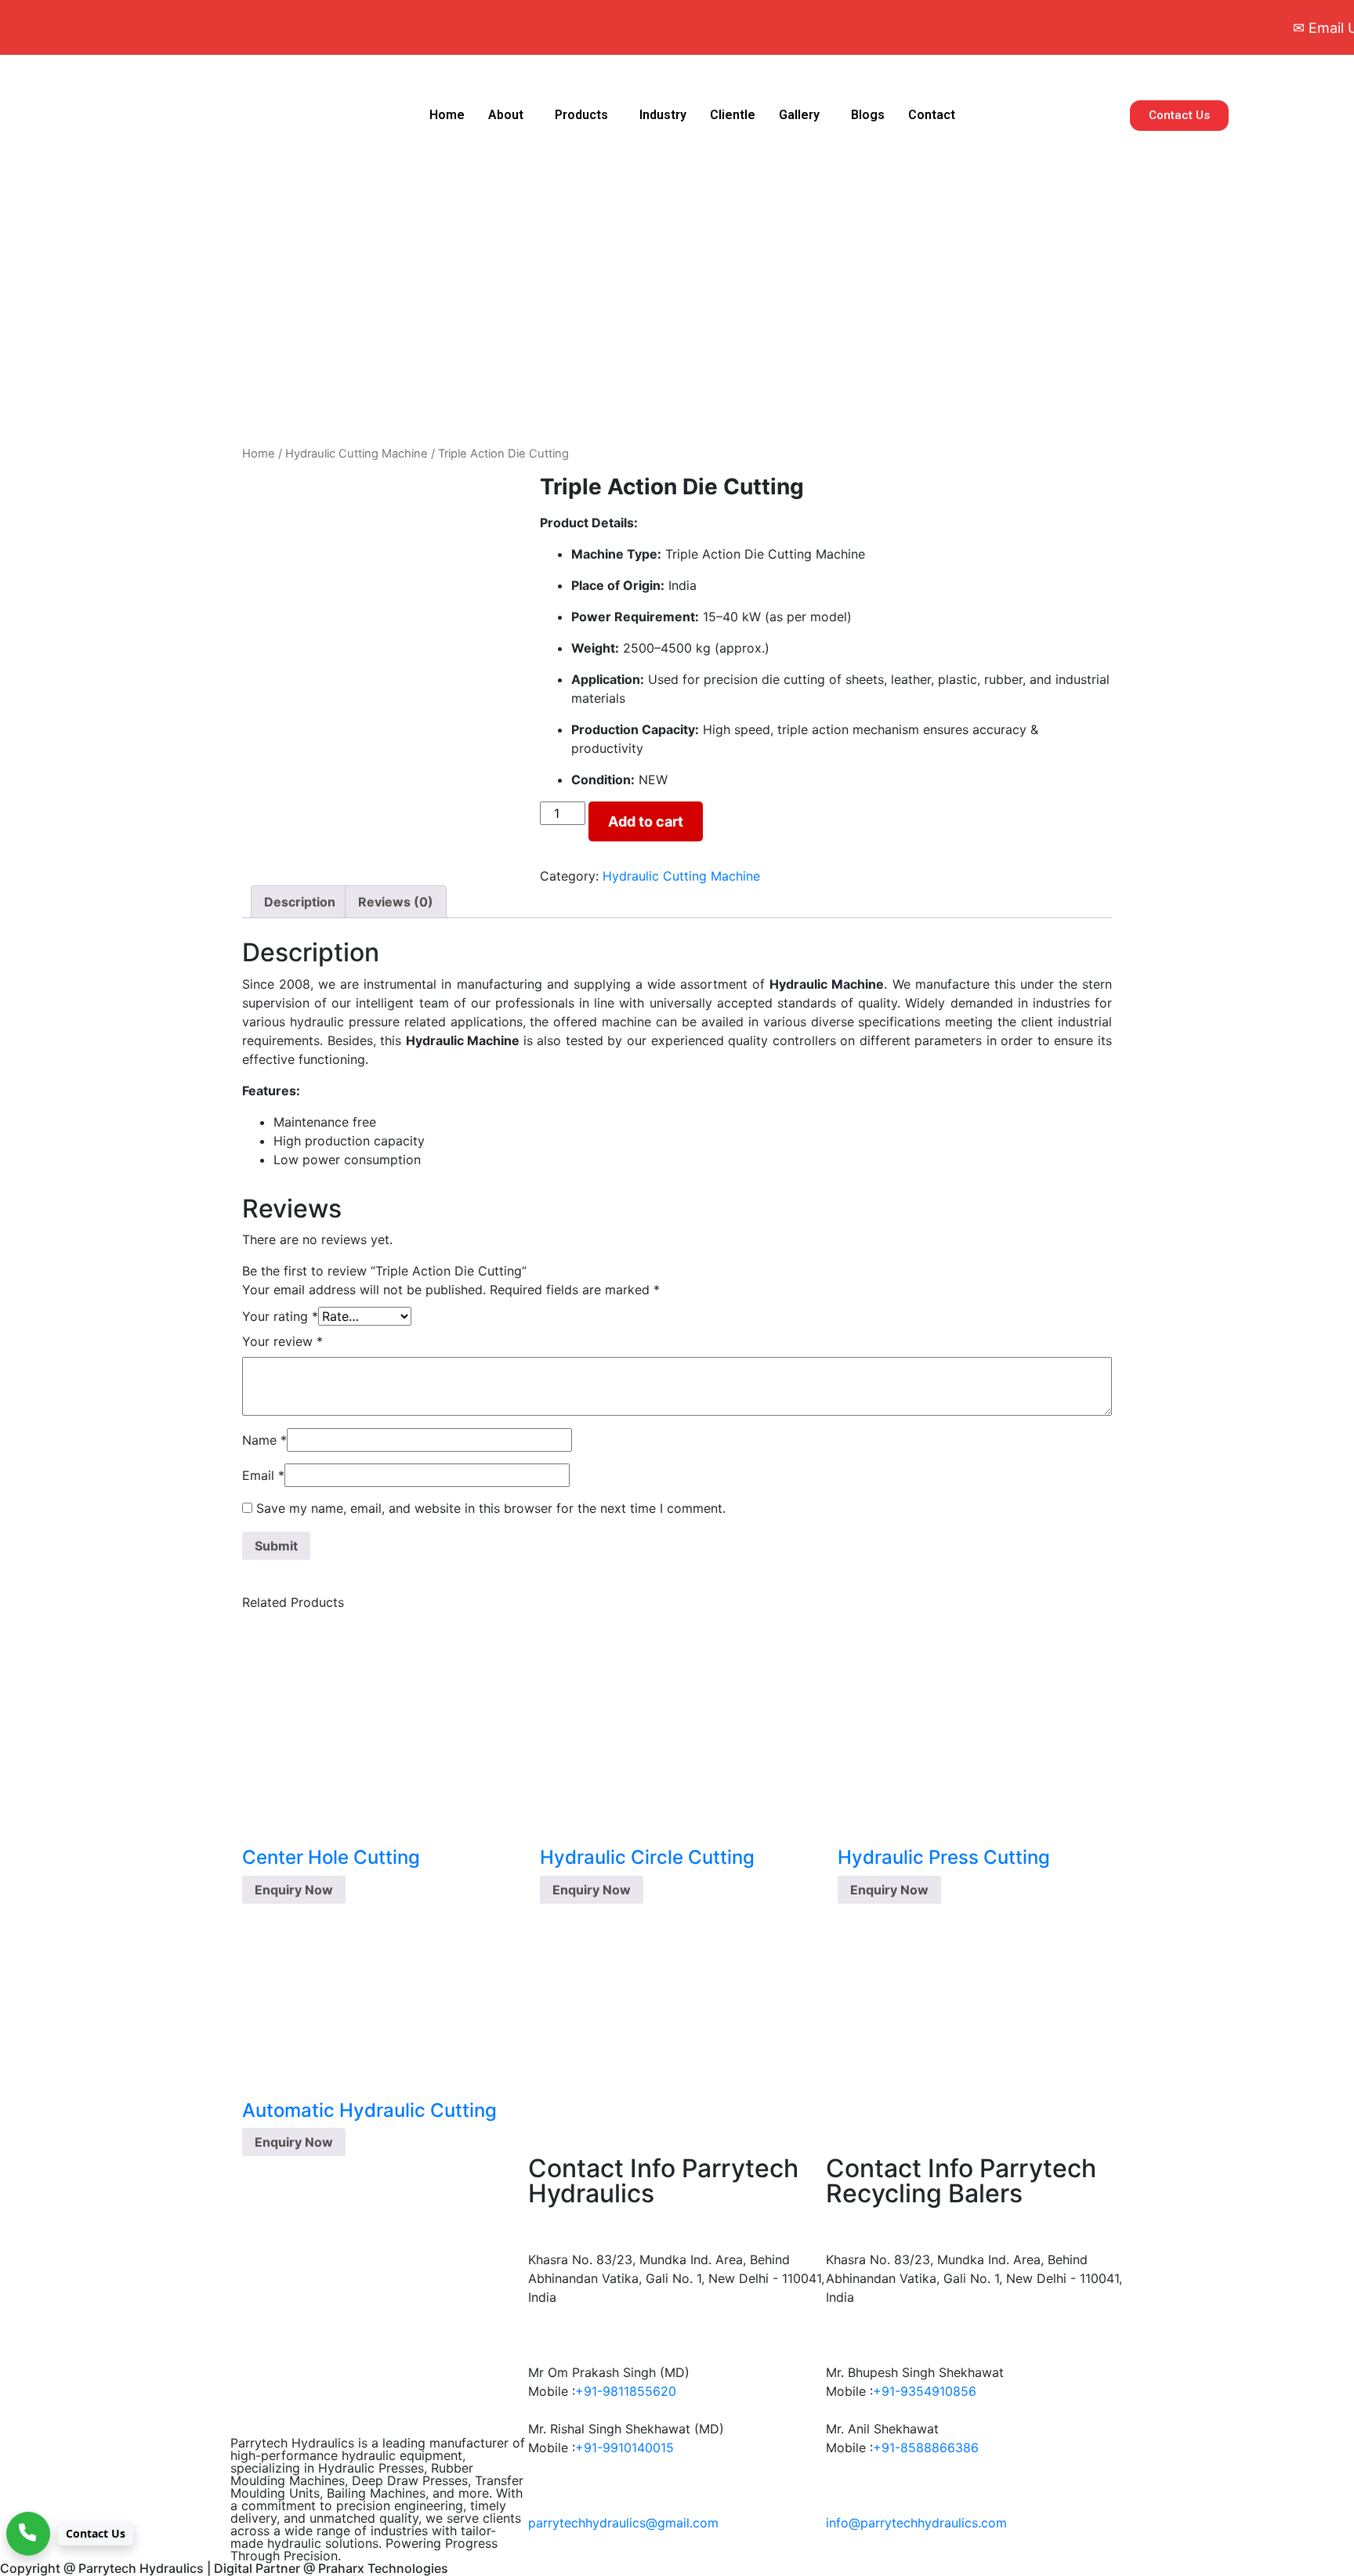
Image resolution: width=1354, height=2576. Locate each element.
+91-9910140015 (625, 2448)
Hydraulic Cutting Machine (357, 454)
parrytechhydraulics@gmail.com (623, 2523)
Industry (663, 115)
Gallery (799, 115)
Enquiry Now (294, 1890)
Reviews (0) (396, 902)
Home (447, 115)
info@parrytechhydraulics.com (916, 2523)
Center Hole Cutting (331, 1857)
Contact (932, 115)
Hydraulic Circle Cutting (647, 1857)
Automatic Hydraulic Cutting (369, 2110)
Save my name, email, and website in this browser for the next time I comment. (491, 1508)
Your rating (280, 1316)
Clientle (733, 115)
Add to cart (646, 821)
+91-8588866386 (926, 2448)
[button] (510, 115)
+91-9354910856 (925, 2391)
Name (264, 1440)
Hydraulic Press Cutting (944, 1857)
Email (263, 1475)
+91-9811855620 (626, 2391)
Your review (282, 1341)
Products (581, 115)
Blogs (868, 115)
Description (300, 902)
